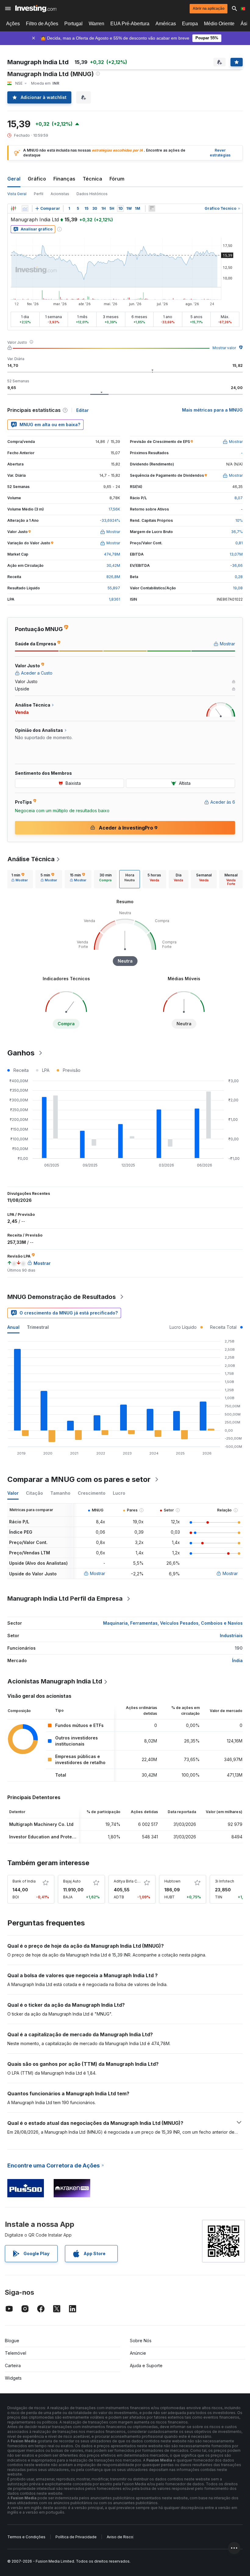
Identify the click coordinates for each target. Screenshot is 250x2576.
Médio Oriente (219, 24)
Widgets (13, 2378)
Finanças (64, 179)
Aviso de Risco (120, 2537)
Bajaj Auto (72, 1881)
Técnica (92, 179)
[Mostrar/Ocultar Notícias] (152, 209)
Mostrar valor (224, 348)
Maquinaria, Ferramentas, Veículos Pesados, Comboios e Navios (173, 1623)
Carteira (13, 2365)
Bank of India (24, 1881)
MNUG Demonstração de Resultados (62, 1297)
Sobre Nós (141, 2341)
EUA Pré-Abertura (130, 24)
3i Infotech (225, 1881)
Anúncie (138, 2353)
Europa (190, 24)
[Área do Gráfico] (25, 209)
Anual (13, 1327)
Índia (237, 1660)
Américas (166, 24)
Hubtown (172, 1881)
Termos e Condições (26, 2537)
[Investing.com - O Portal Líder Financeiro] (36, 9)
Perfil (39, 194)
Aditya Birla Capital (130, 1881)
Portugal (73, 24)
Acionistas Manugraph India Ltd (55, 1681)
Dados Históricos (92, 194)
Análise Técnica (31, 859)
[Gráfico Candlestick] (13, 209)
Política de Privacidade (76, 2537)
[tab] (20, 879)
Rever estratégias (220, 153)
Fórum (117, 179)
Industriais (231, 1635)
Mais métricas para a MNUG (212, 410)
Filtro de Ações (42, 24)
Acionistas (60, 194)
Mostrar (98, 1573)
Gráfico (37, 179)
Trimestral (38, 1327)
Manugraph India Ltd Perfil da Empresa (65, 1599)
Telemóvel (16, 2353)
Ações (13, 24)
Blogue (12, 2341)
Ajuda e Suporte (146, 2365)
